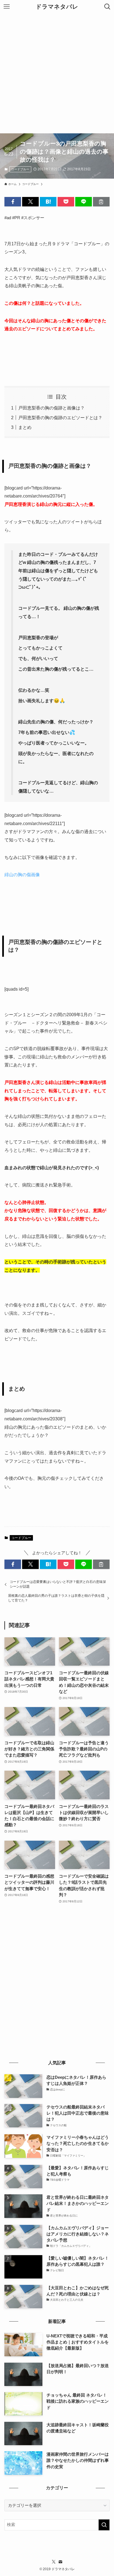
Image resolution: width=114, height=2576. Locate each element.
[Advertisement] (57, 73)
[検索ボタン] (107, 7)
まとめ (25, 427)
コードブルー (20, 169)
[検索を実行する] (104, 2525)
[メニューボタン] (7, 7)
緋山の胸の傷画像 (22, 875)
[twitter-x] (54, 2562)
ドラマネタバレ (57, 7)
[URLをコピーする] (101, 202)
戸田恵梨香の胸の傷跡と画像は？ (51, 408)
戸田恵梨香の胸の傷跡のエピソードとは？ (60, 418)
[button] (13, 202)
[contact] (60, 2562)
